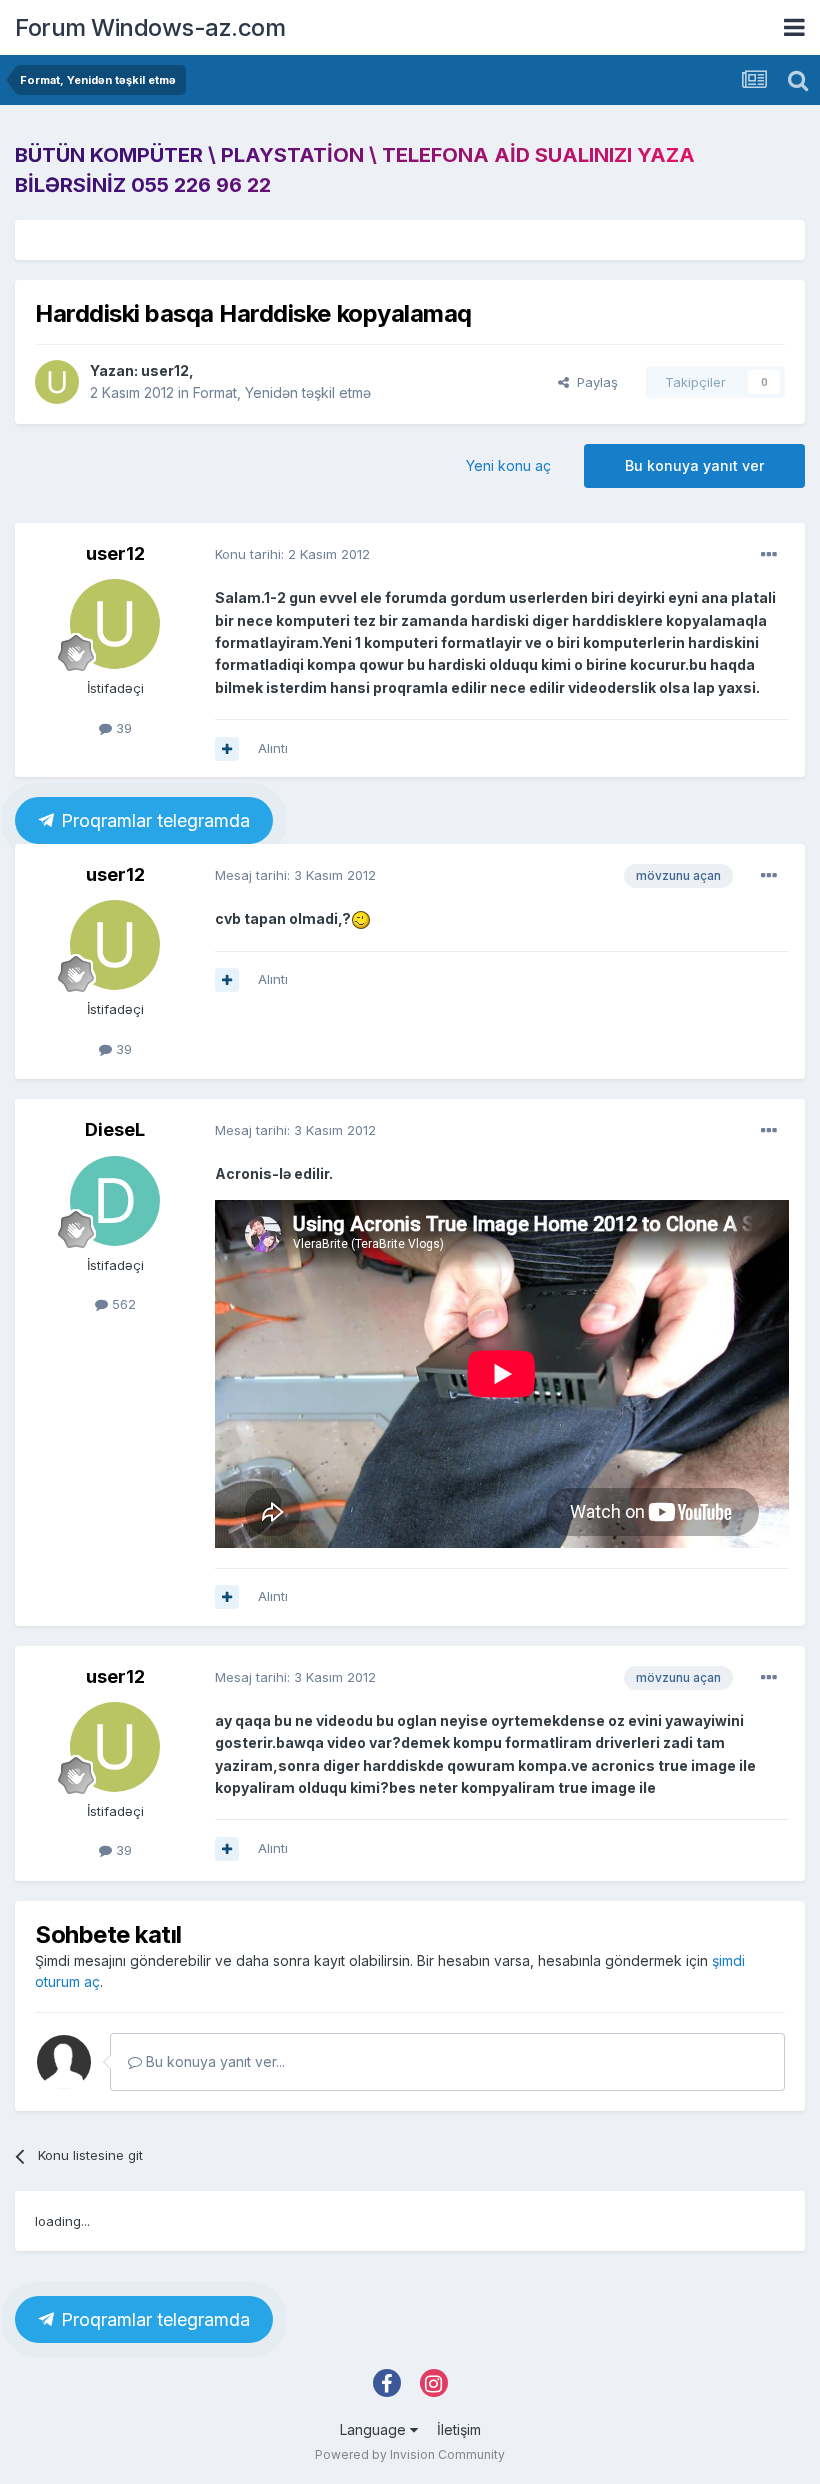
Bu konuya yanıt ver (694, 465)
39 (122, 728)
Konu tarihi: (292, 554)
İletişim (459, 2429)
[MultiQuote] (227, 749)
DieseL (115, 1129)
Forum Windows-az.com (150, 27)
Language (375, 2429)
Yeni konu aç (508, 465)
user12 (165, 370)
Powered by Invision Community (410, 2454)
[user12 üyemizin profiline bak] (57, 382)
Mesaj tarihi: (295, 875)
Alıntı (273, 748)
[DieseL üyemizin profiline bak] (115, 1201)
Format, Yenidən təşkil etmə (282, 392)
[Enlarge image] (361, 918)
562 (122, 1304)
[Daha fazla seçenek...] (769, 555)
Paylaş (593, 382)
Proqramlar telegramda (154, 820)
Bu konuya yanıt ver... (213, 2061)
